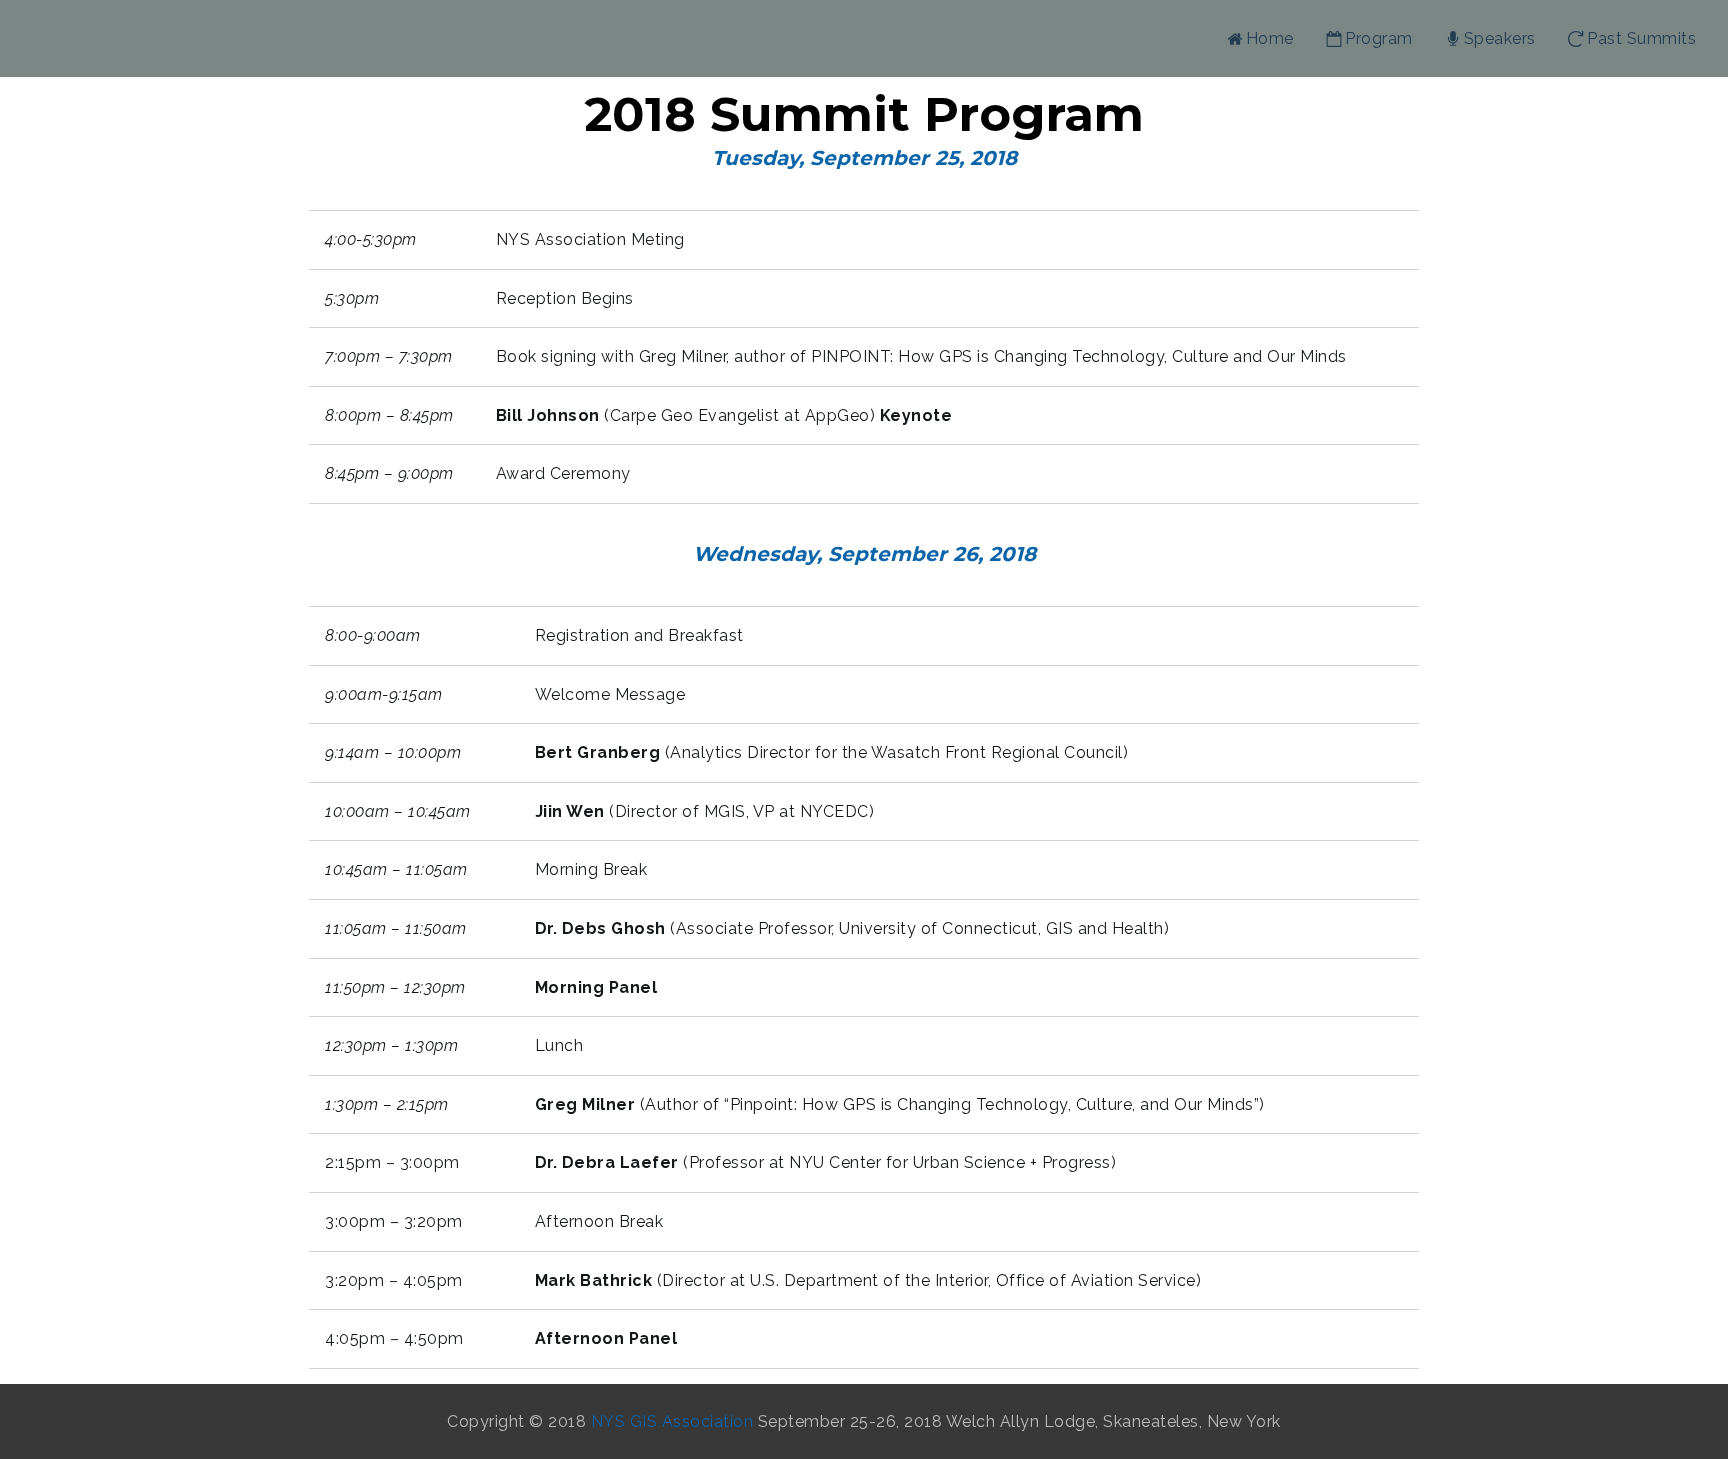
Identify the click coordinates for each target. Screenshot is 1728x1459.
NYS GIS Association (674, 1421)
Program (1379, 38)
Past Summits (1641, 38)
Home (1270, 38)
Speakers (1500, 38)
